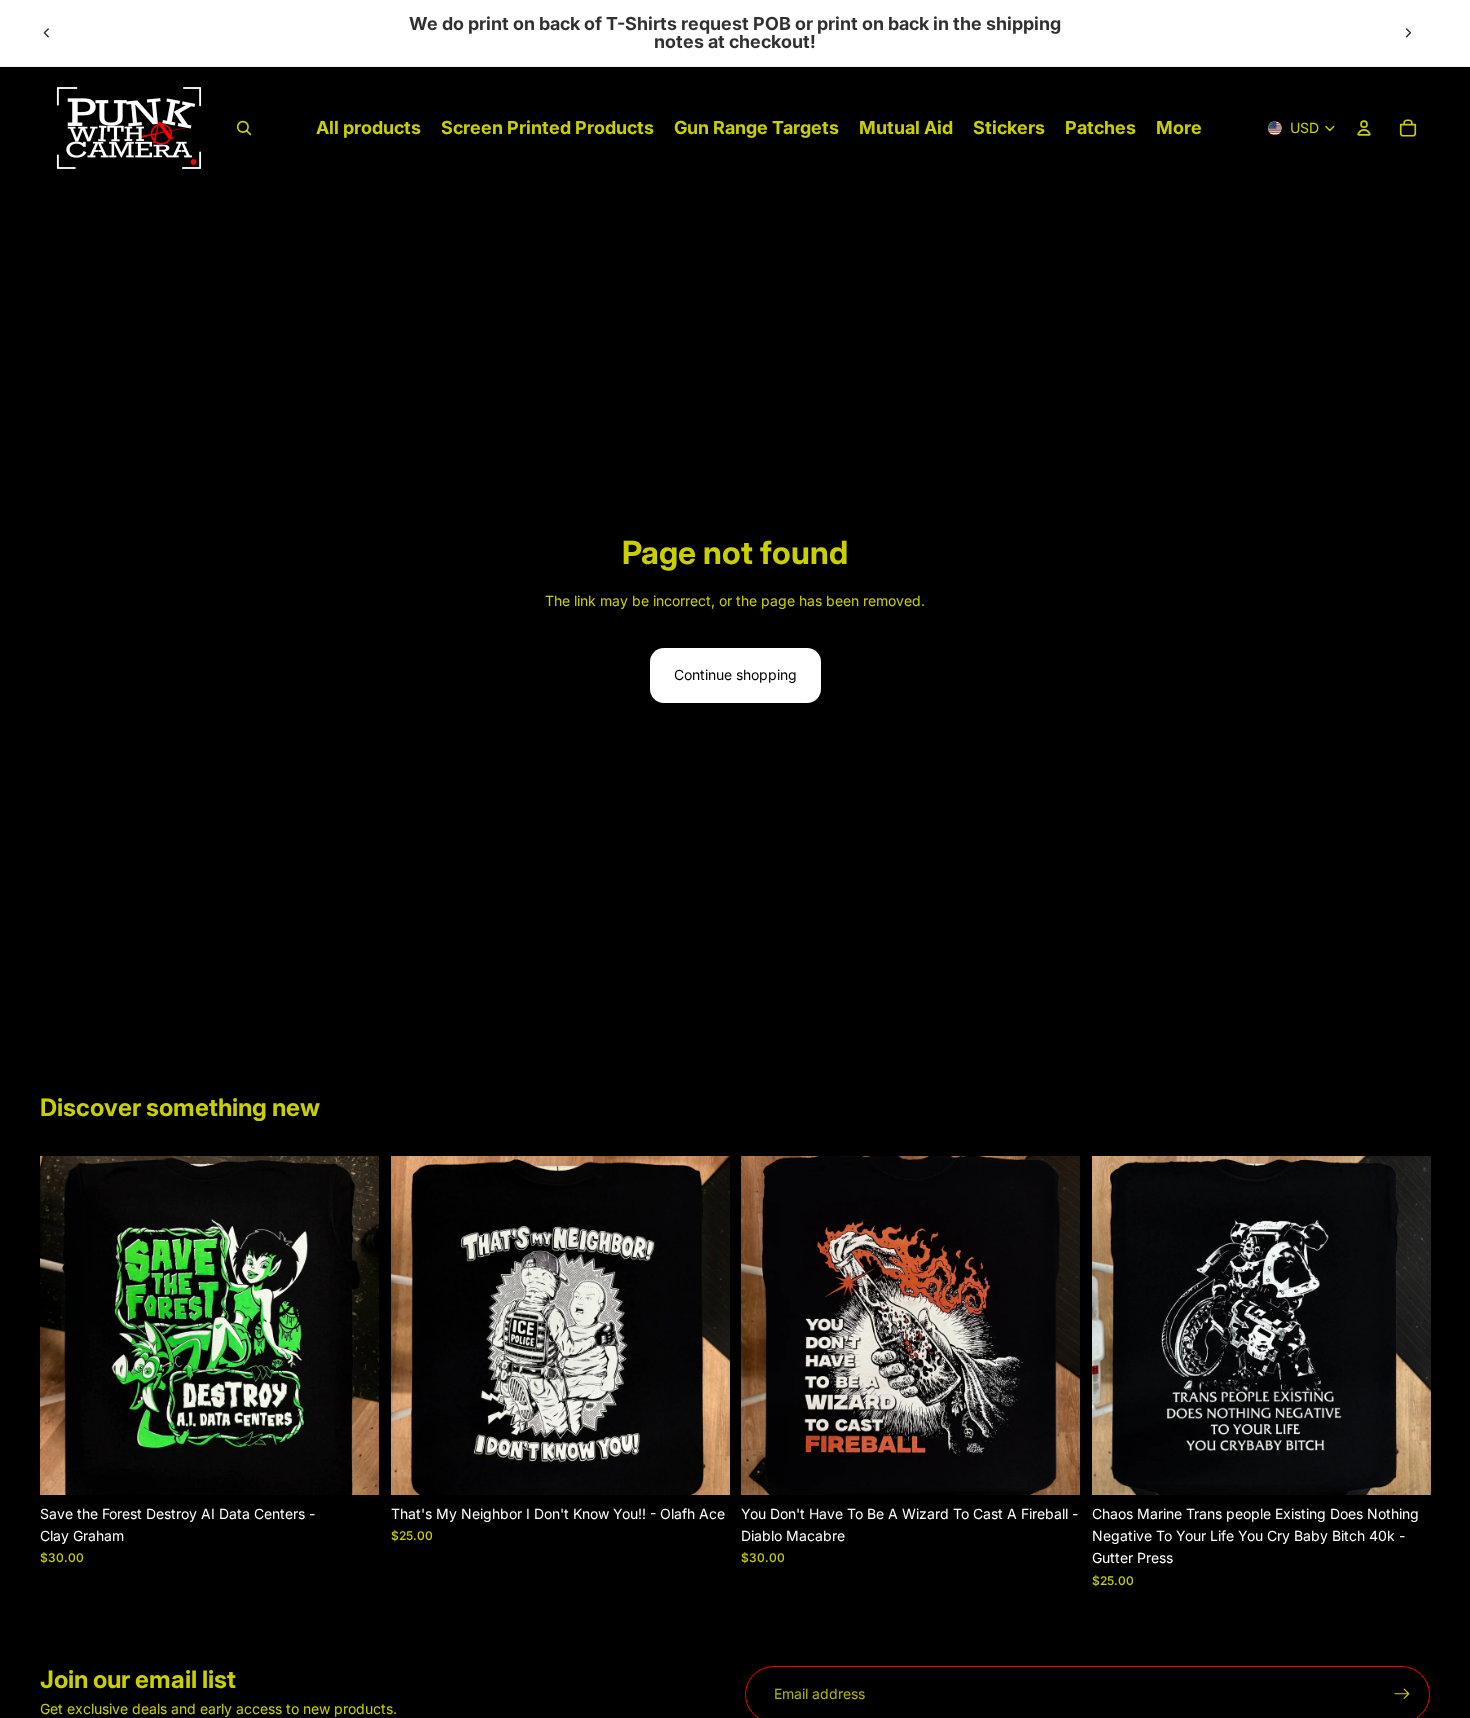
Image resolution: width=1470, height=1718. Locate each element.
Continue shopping (735, 674)
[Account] (1364, 128)
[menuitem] (1179, 128)
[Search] (244, 128)
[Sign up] (1402, 1694)
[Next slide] (1408, 33)
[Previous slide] (47, 33)
